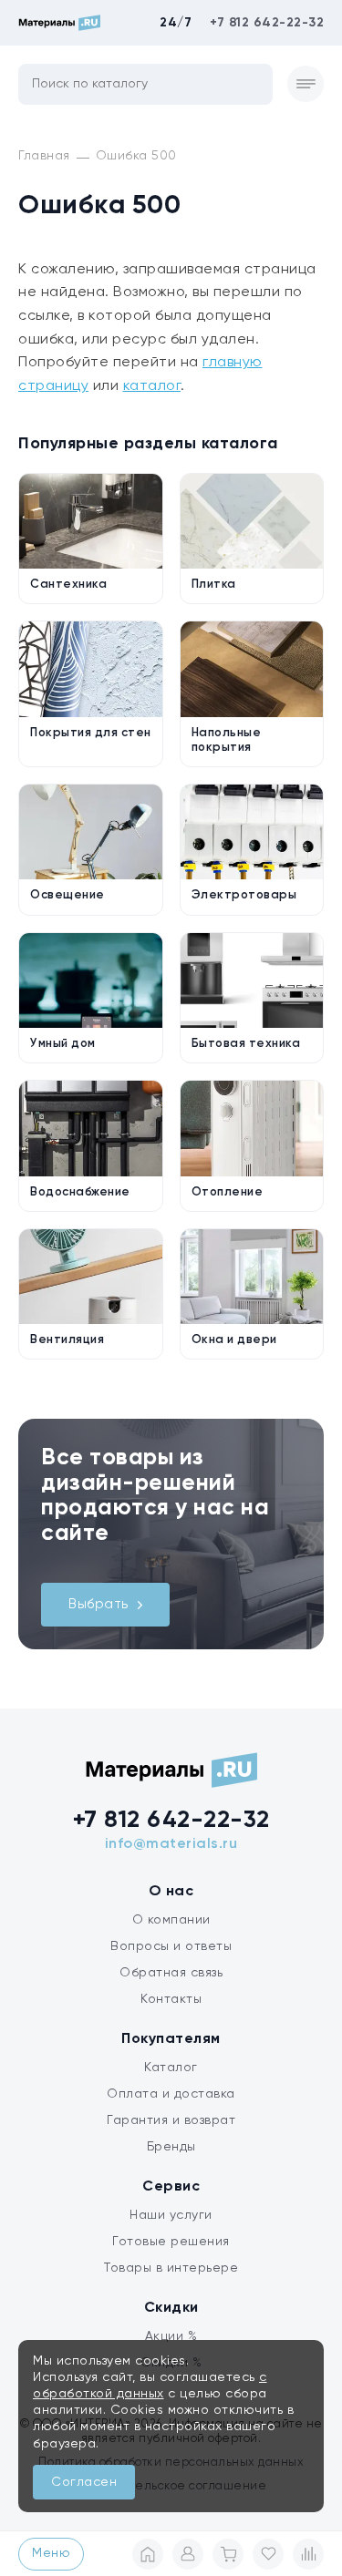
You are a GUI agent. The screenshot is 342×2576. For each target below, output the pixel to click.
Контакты (171, 1999)
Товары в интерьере (171, 2268)
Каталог (171, 2068)
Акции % (171, 2336)
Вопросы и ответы (171, 1946)
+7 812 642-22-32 (267, 23)
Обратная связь (171, 1973)
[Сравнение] (308, 2554)
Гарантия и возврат (171, 2120)
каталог (152, 386)
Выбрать (98, 1604)
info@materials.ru (171, 1844)
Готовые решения (171, 2242)
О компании (171, 1920)
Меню (51, 2553)
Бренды (171, 2147)
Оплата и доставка (171, 2094)
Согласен (84, 2482)
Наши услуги (171, 2215)
